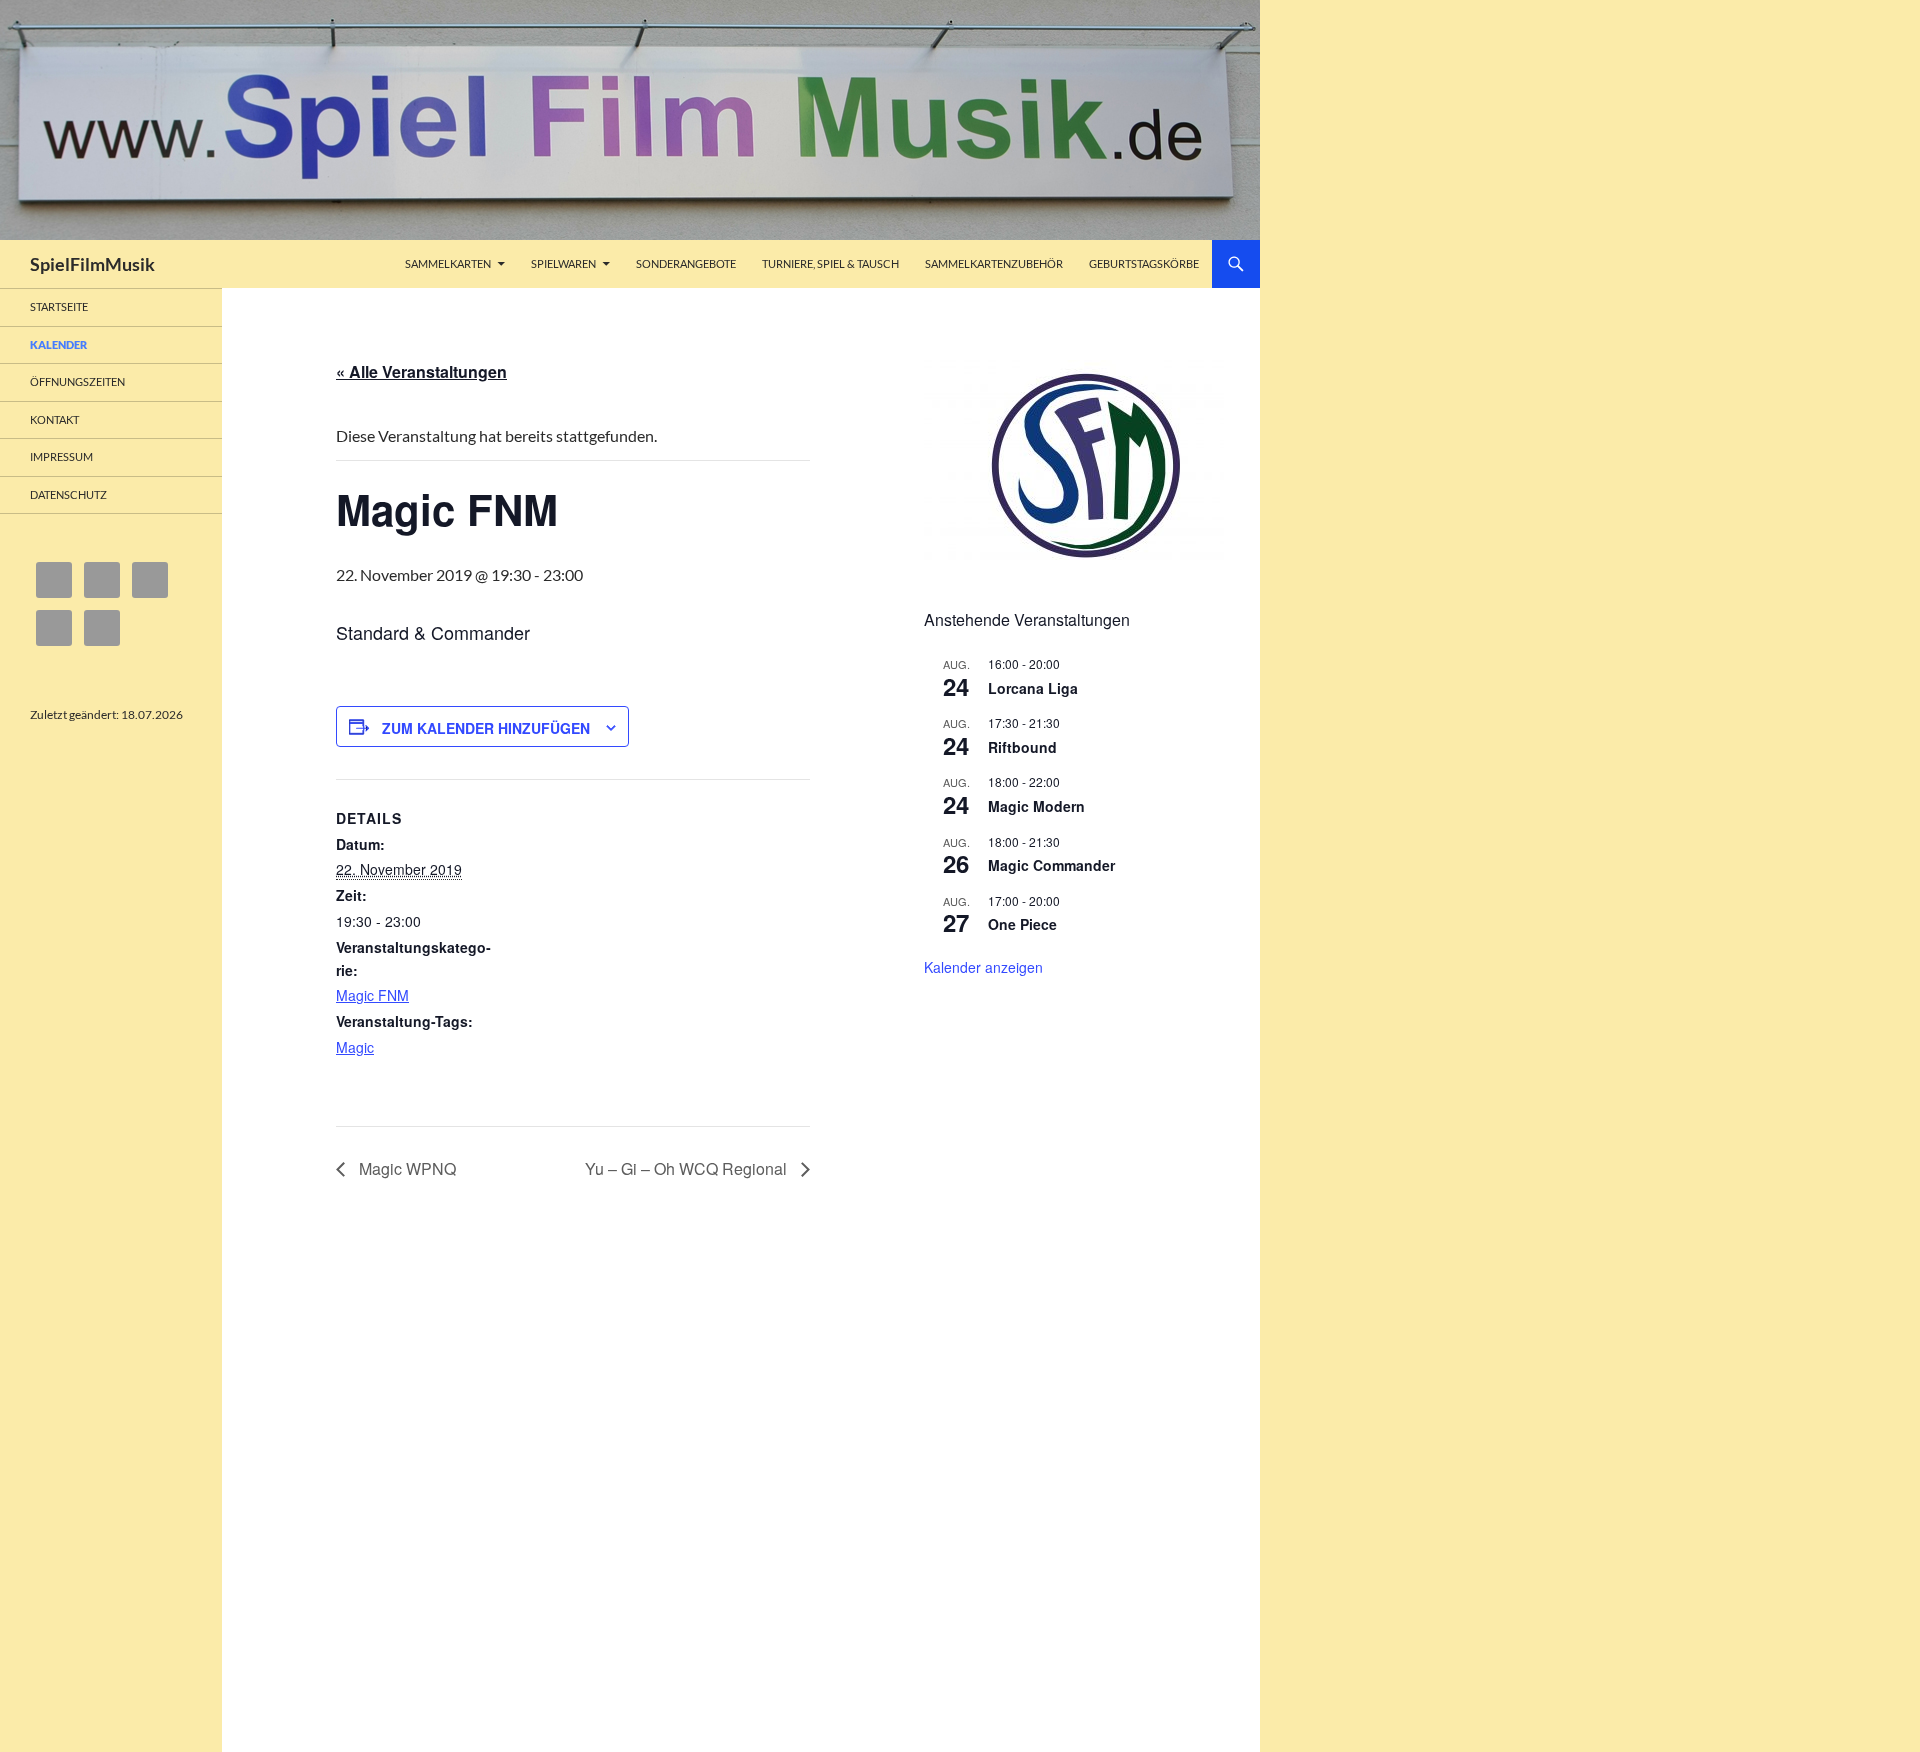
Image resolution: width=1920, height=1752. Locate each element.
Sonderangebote (686, 263)
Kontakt (54, 419)
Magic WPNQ (405, 1168)
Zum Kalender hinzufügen (486, 728)
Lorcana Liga (1033, 688)
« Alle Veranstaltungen (421, 371)
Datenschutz (68, 494)
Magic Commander (1051, 865)
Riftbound (1022, 747)
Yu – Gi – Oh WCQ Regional (688, 1168)
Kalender (58, 344)
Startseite (59, 306)
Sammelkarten (448, 263)
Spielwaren (563, 263)
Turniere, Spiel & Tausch (830, 263)
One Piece (1022, 924)
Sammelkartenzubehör (994, 263)
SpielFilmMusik (92, 264)
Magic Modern (1036, 806)
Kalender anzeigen (983, 967)
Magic (355, 1047)
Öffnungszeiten (77, 381)
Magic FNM (372, 995)
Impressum (61, 456)
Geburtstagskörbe (1144, 263)
